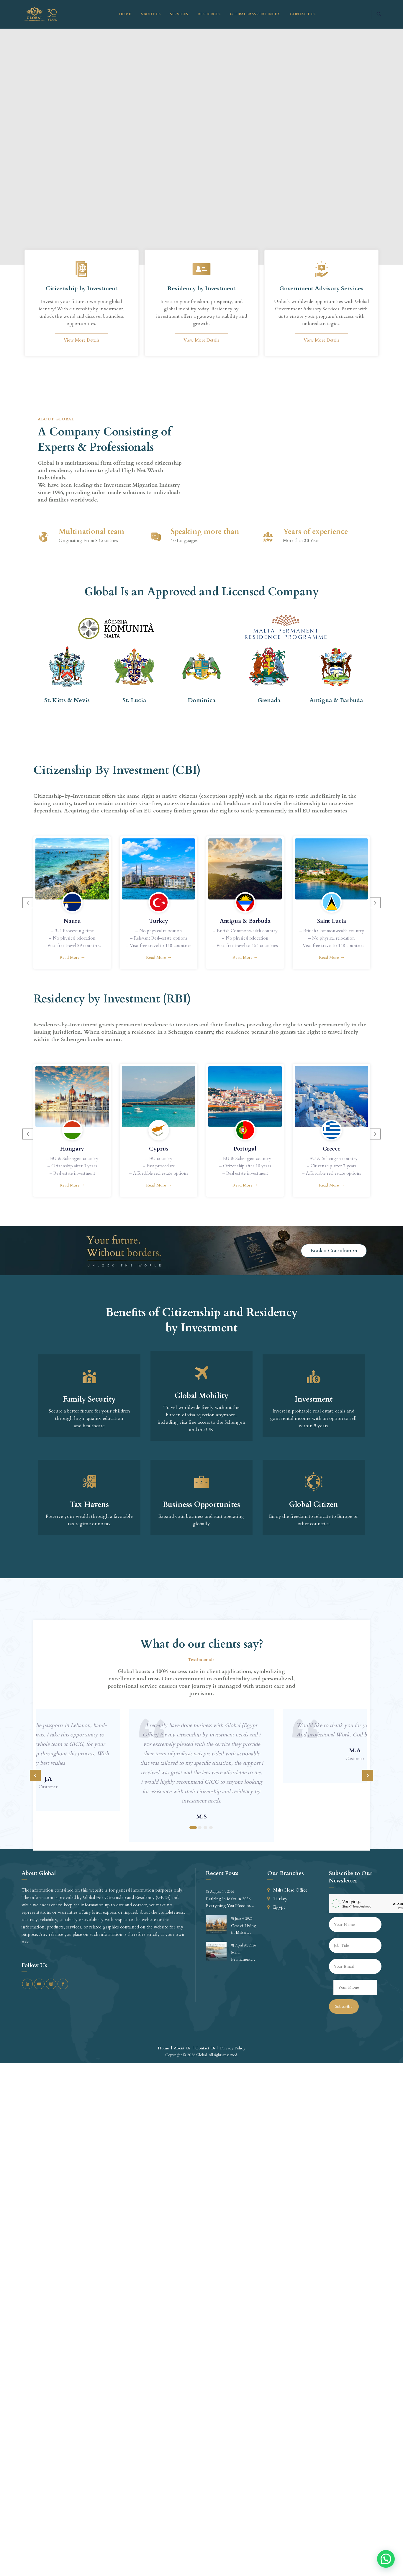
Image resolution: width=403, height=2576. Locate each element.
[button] (386, 2559)
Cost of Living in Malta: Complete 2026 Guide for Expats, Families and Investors (244, 1929)
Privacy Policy (233, 2048)
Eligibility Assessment (57, 153)
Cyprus (159, 1149)
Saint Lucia (332, 921)
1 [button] (193, 1828)
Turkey (159, 921)
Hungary (72, 1149)
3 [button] (205, 1828)
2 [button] (200, 1828)
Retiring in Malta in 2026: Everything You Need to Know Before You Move (229, 1902)
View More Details (82, 340)
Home (125, 14)
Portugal (245, 1149)
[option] (72, 903)
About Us (150, 14)
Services (179, 14)
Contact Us (303, 14)
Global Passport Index (255, 14)
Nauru (72, 921)
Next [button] (375, 903)
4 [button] (211, 1828)
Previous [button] (28, 903)
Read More (70, 957)
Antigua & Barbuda (245, 921)
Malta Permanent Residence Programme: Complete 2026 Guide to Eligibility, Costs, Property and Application (245, 1956)
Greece (332, 1149)
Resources (209, 14)
